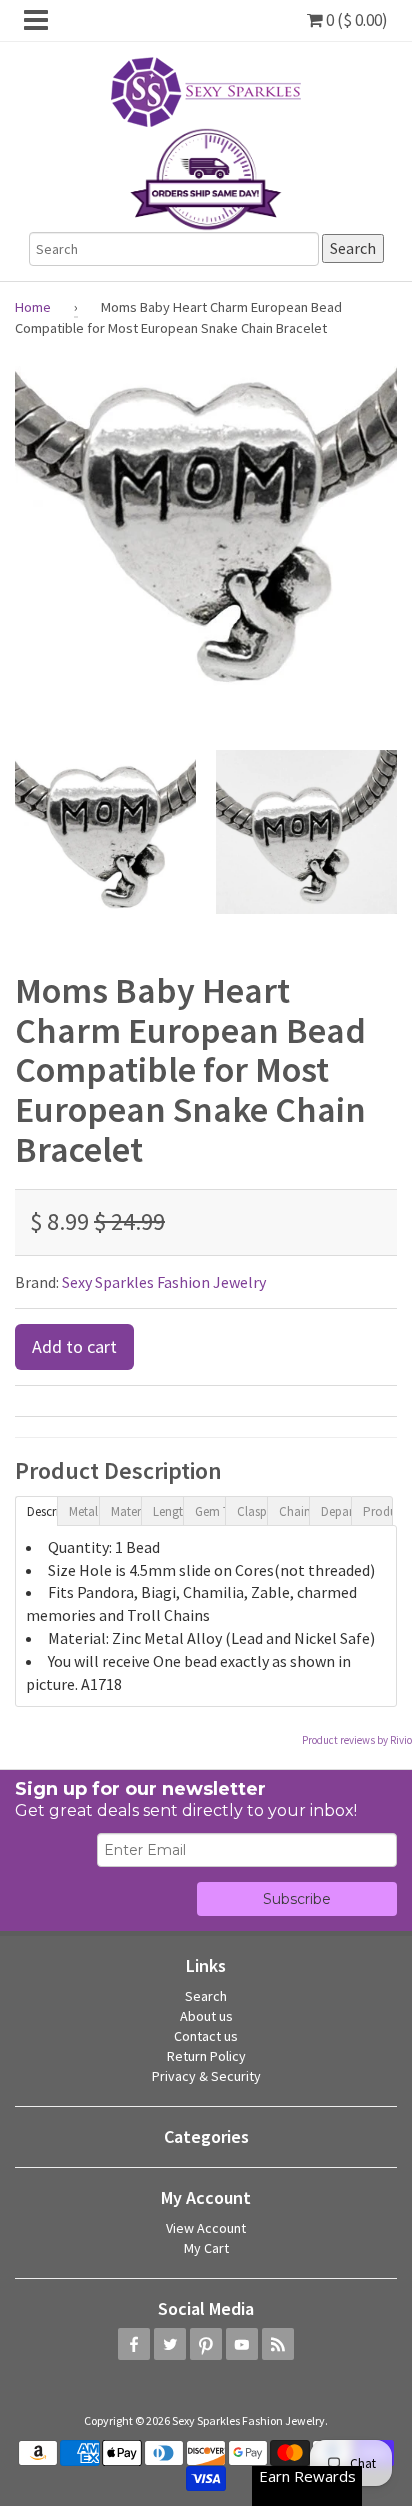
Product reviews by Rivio (357, 1740)
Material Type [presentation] (126, 1511)
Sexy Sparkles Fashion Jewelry (164, 1282)
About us (206, 2016)
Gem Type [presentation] (210, 1511)
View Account (206, 2228)
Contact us (206, 2036)
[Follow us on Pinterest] (206, 2344)
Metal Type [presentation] (84, 1511)
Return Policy (206, 2056)
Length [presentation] (168, 1511)
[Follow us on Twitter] (170, 2344)
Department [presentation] (336, 1511)
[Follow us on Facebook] (134, 2344)
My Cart (206, 2248)
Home (33, 307)
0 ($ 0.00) (355, 20)
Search (206, 1996)
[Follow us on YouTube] (242, 2344)
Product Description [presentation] (378, 1511)
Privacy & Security (206, 2076)
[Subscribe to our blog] (278, 2344)
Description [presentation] (42, 1511)
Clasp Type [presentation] (252, 1511)
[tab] (36, 1510)
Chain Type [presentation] (294, 1511)
